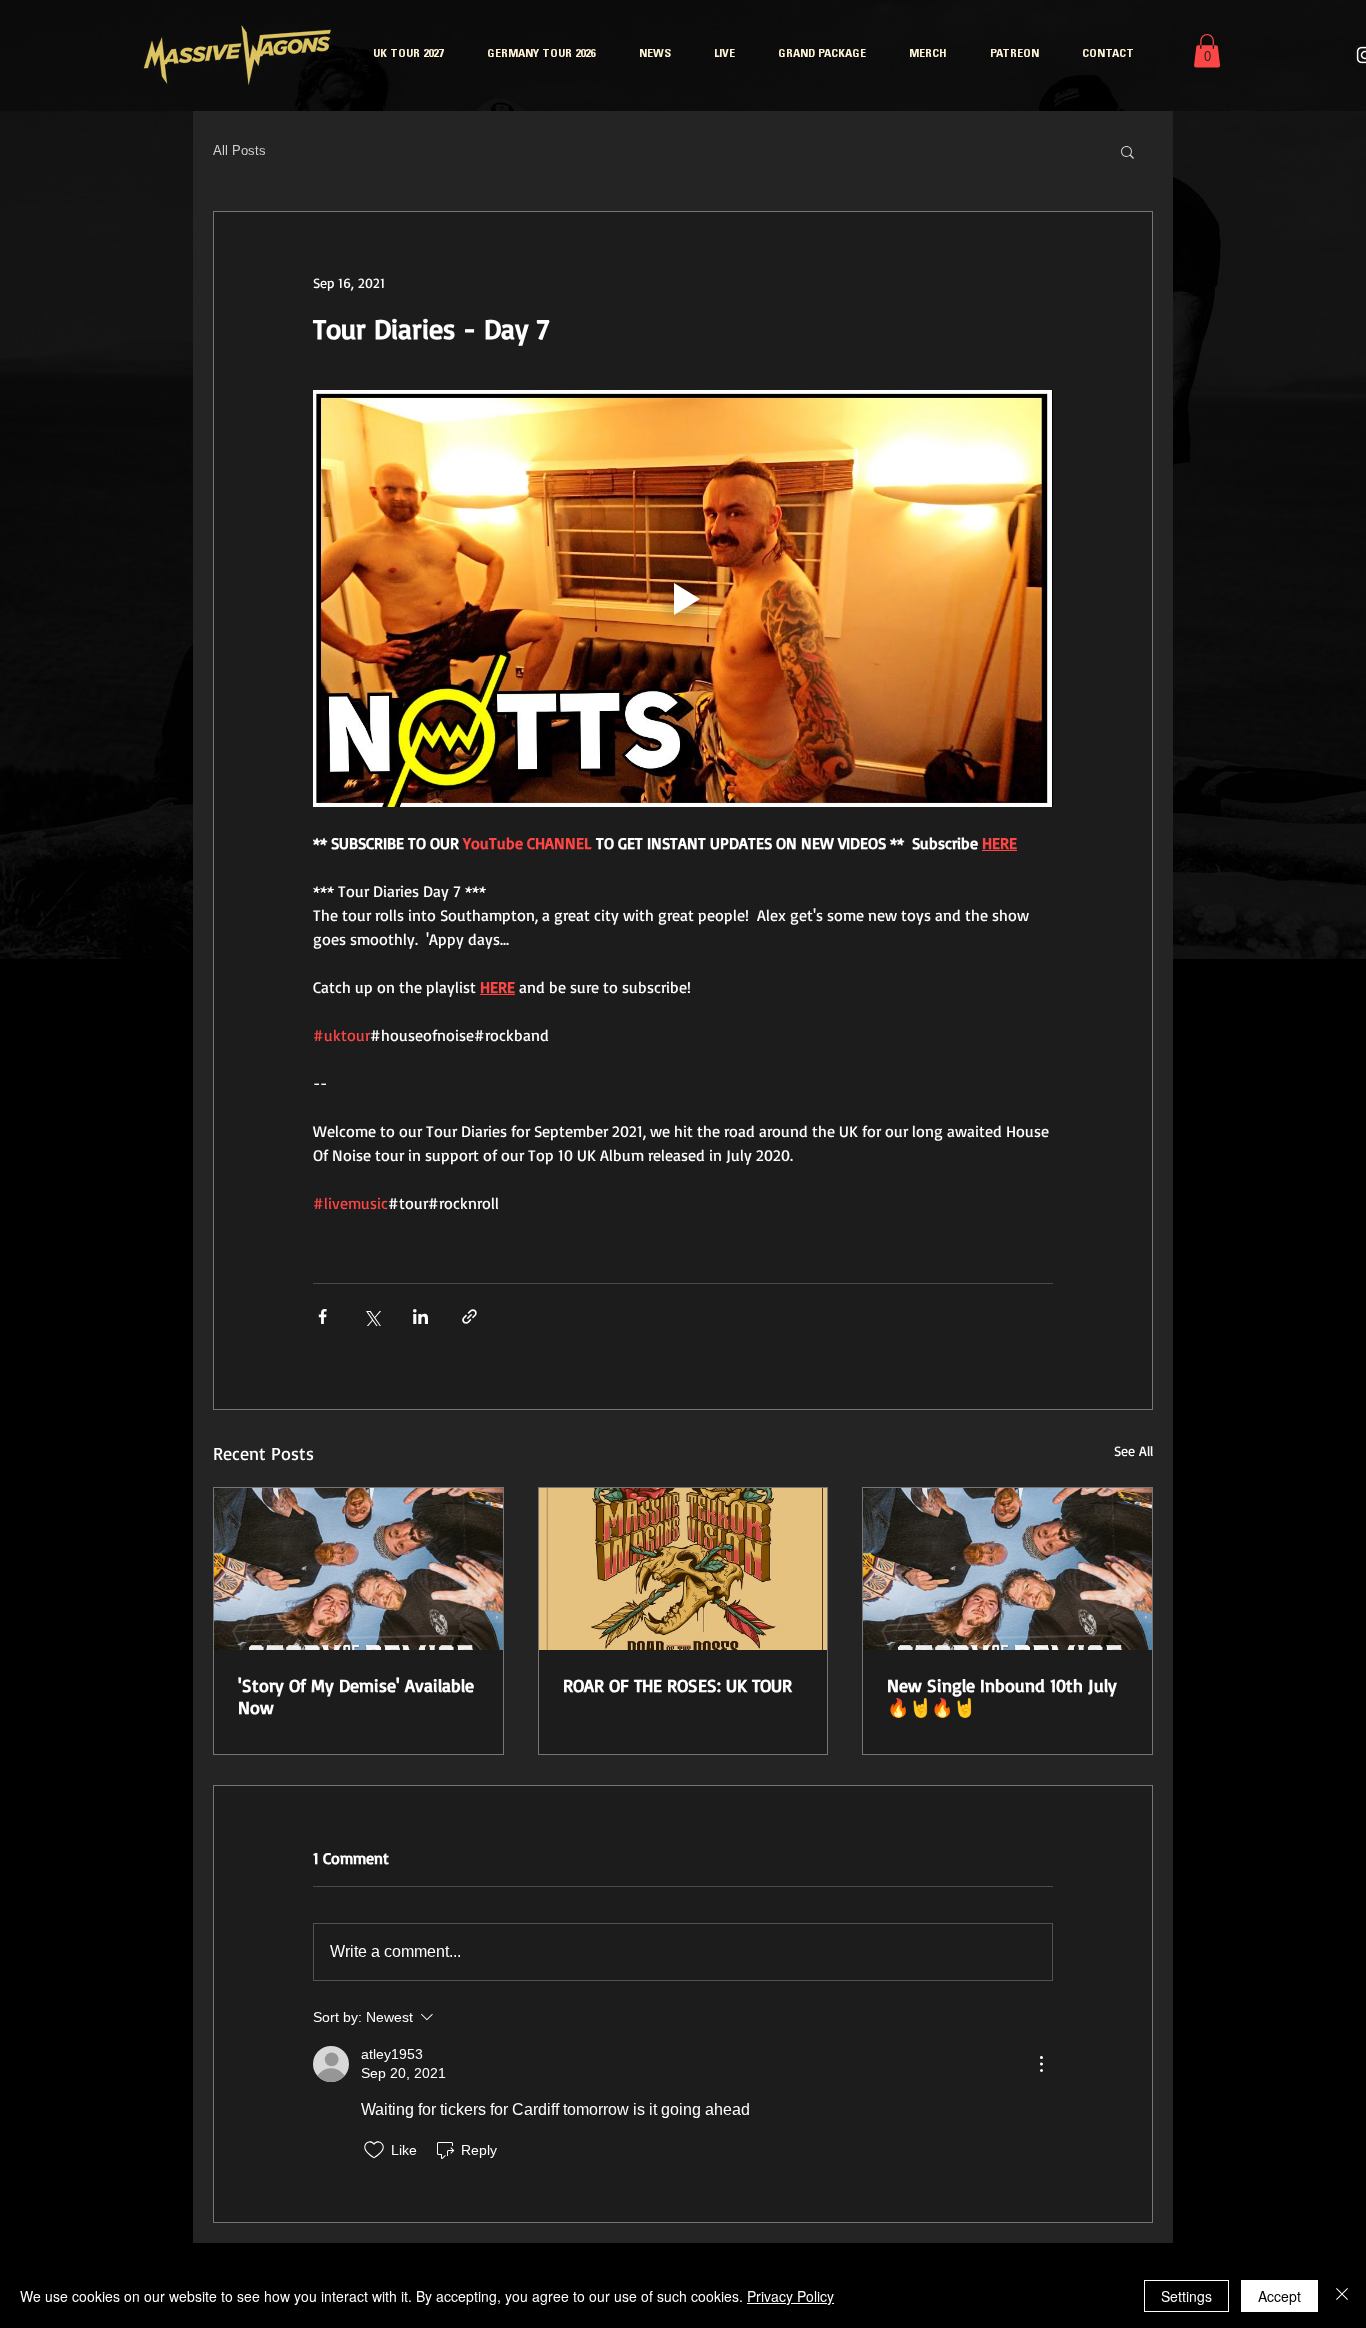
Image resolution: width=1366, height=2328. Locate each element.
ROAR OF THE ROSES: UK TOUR (677, 1685)
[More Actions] (1041, 2064)
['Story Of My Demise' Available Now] (358, 1569)
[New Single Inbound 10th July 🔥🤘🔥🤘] (1007, 1569)
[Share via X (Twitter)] (371, 1316)
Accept (1279, 2296)
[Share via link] (469, 1316)
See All (1133, 1450)
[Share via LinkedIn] (420, 1316)
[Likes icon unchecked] (374, 2150)
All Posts (239, 150)
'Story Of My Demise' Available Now (356, 1696)
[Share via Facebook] (322, 1316)
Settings (1186, 2296)
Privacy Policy (790, 2296)
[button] (1207, 50)
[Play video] (683, 598)
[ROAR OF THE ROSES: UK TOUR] (683, 1569)
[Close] (1342, 2296)
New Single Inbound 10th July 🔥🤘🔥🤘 (1002, 1696)
